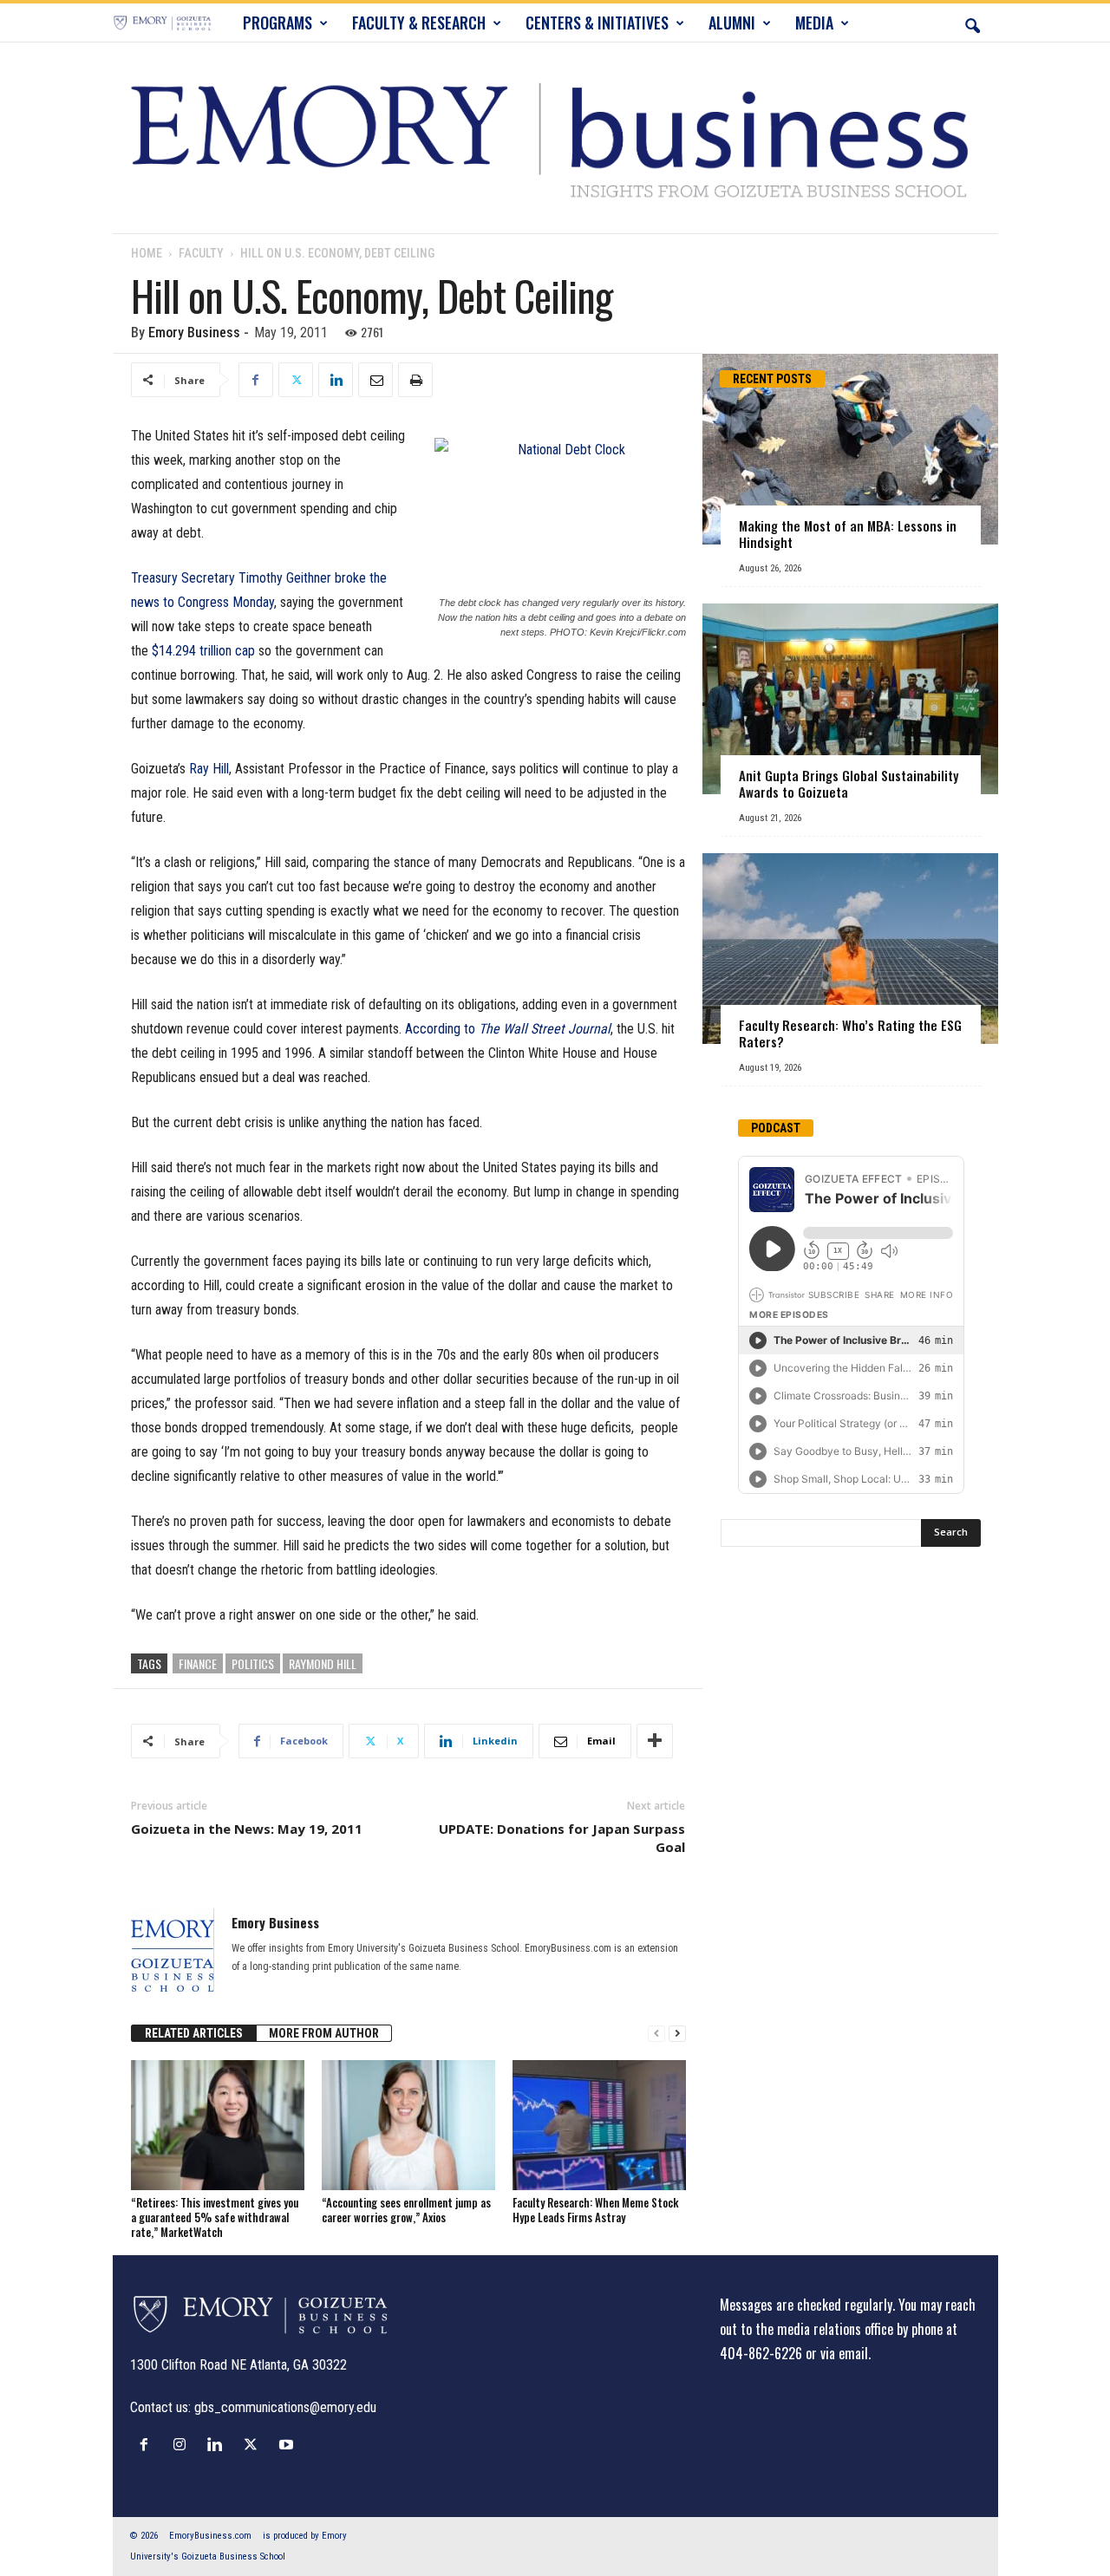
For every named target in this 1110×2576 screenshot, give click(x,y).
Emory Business (194, 333)
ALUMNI (732, 23)
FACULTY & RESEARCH (419, 23)
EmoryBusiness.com (210, 2536)
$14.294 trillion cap (203, 651)
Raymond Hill (323, 1663)
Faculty (201, 253)
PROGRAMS (277, 23)
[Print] (415, 380)
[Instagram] (183, 2444)
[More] (655, 1741)
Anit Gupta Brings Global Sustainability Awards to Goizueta (849, 783)
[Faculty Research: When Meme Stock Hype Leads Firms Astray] (599, 2125)
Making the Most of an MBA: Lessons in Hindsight (848, 534)
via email (844, 2353)
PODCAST (776, 1128)
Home (147, 253)
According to (508, 1029)
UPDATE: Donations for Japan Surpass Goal (562, 1838)
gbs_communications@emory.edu (285, 2407)
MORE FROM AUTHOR (324, 2033)
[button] (972, 23)
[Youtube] (288, 2444)
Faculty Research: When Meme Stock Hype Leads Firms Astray (595, 2210)
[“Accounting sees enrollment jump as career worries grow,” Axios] (408, 2125)
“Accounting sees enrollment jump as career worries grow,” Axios (406, 2210)
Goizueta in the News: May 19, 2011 (247, 1829)
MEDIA (814, 23)
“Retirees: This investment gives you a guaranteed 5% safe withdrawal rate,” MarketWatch (215, 2217)
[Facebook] (256, 380)
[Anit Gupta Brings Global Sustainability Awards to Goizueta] (850, 699)
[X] (296, 380)
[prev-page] (656, 2034)
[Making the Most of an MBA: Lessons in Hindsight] (850, 449)
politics (253, 1663)
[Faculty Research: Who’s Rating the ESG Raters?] (850, 949)
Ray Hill (209, 769)
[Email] (375, 380)
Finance (198, 1663)
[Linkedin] (336, 380)
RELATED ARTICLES (194, 2033)
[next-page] (677, 2034)
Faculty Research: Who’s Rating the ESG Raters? (850, 1033)
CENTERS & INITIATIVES (597, 23)
